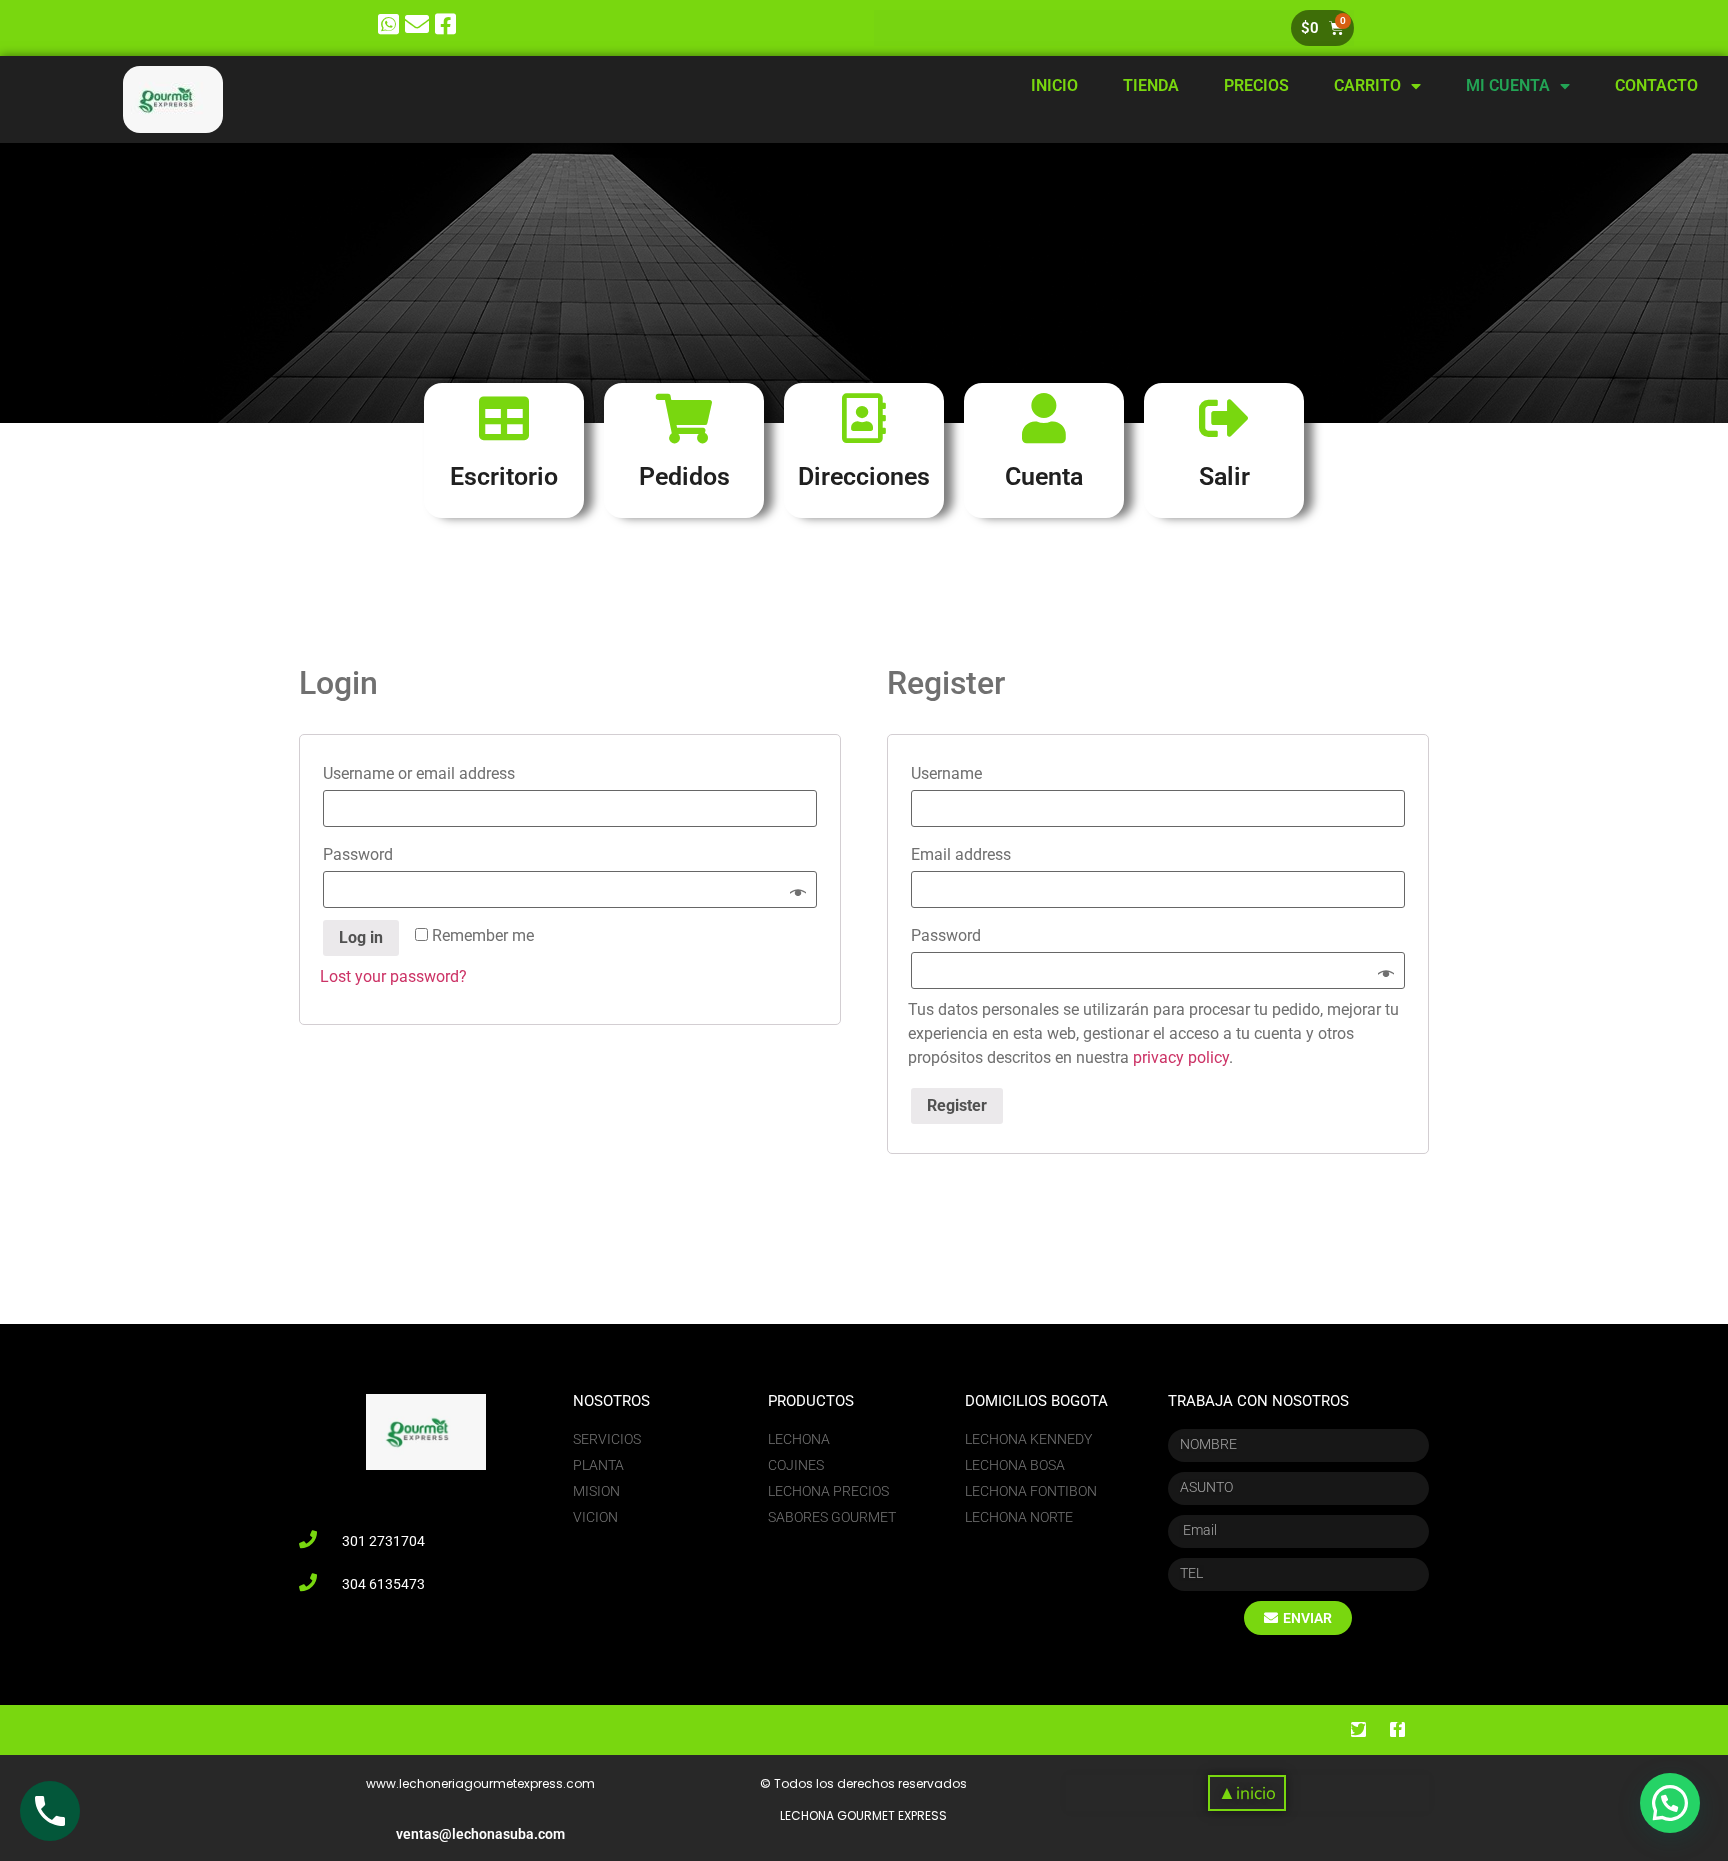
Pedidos (684, 476)
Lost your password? (393, 976)
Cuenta (1044, 476)
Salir (1224, 476)
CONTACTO (1656, 85)
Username (952, 773)
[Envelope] (417, 24)
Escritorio (504, 476)
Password (363, 854)
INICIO (1054, 85)
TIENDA (1151, 85)
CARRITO (1367, 85)
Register (957, 1105)
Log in (361, 937)
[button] (1247, 1793)
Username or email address (424, 773)
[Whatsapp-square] (388, 24)
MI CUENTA (1508, 85)
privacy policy (1181, 1057)
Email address (966, 854)
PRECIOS (1256, 85)
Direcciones (864, 476)
